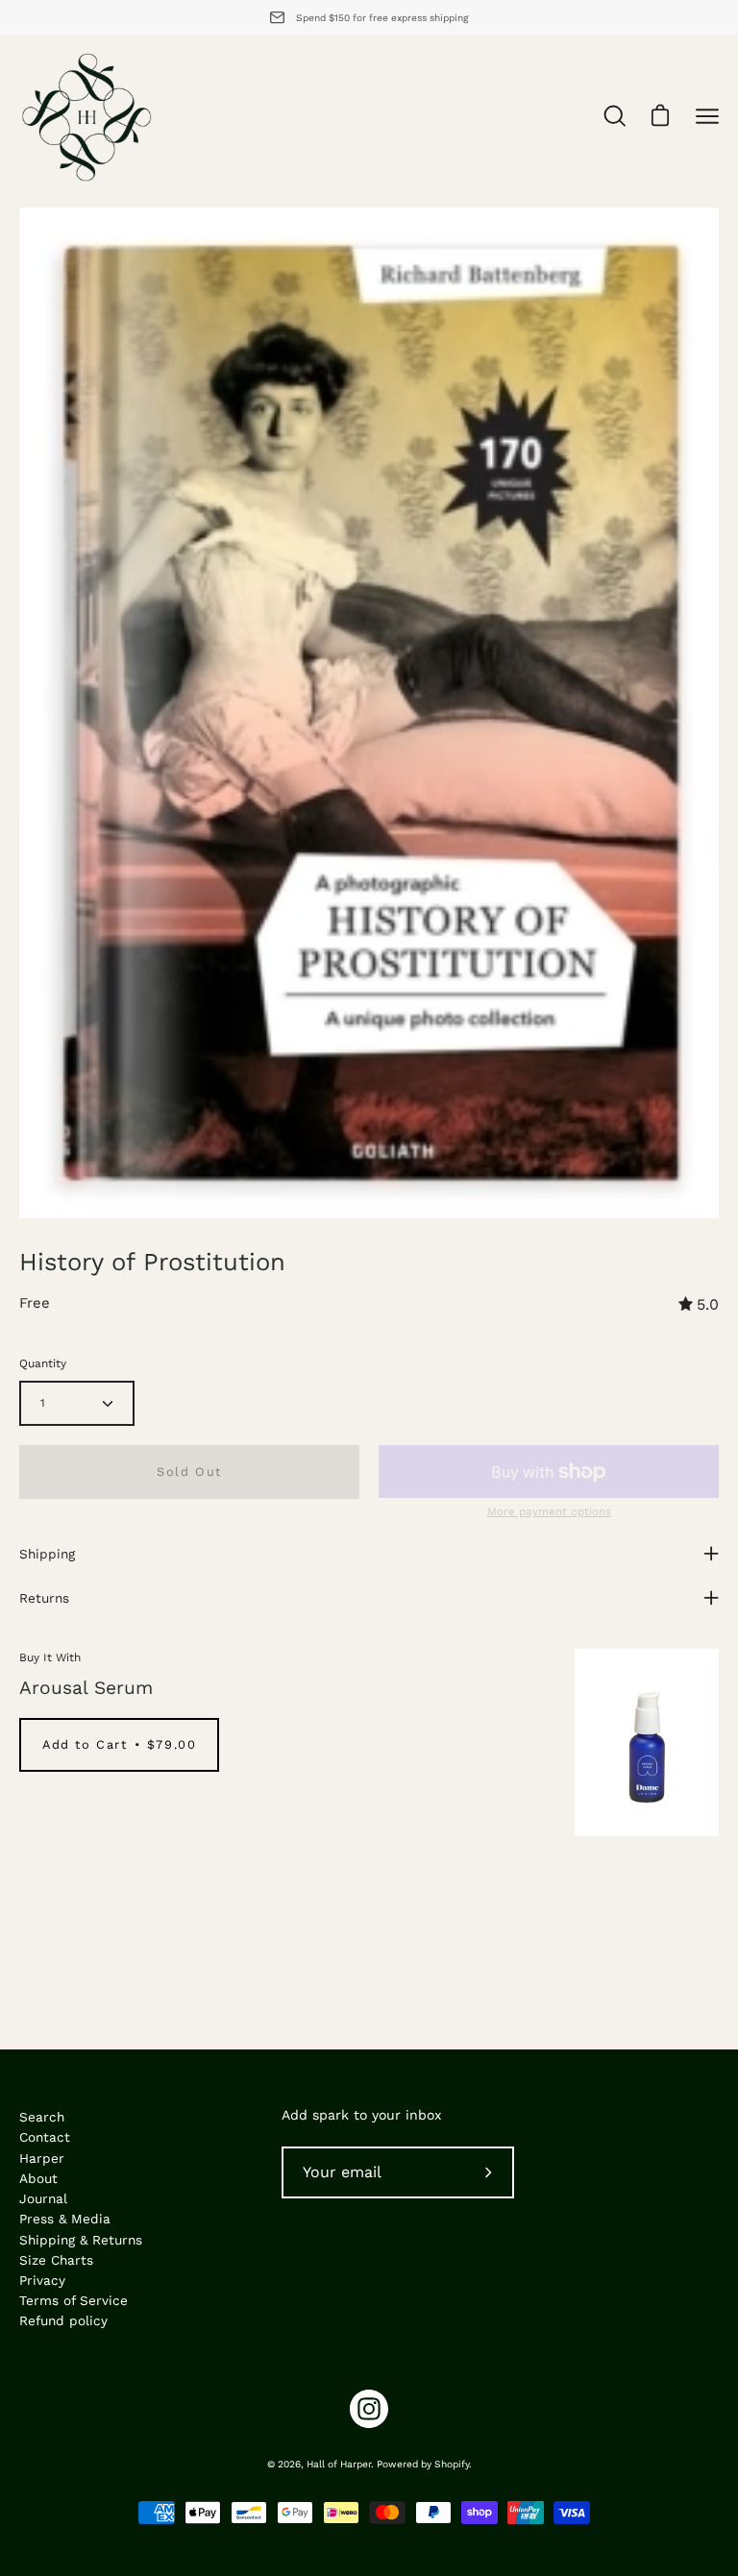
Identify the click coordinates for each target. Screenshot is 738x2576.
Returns (44, 1598)
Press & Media (65, 2219)
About (38, 2178)
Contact (45, 2137)
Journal (43, 2198)
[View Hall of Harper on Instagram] (369, 2409)
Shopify (452, 2464)
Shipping (47, 1554)
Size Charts (56, 2260)
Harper (42, 2158)
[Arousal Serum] (647, 1742)
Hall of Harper (339, 2464)
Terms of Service (74, 2300)
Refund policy (63, 2320)
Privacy (42, 2280)
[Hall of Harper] (86, 116)
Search (42, 2117)
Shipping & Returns (81, 2240)
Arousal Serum (86, 1688)
